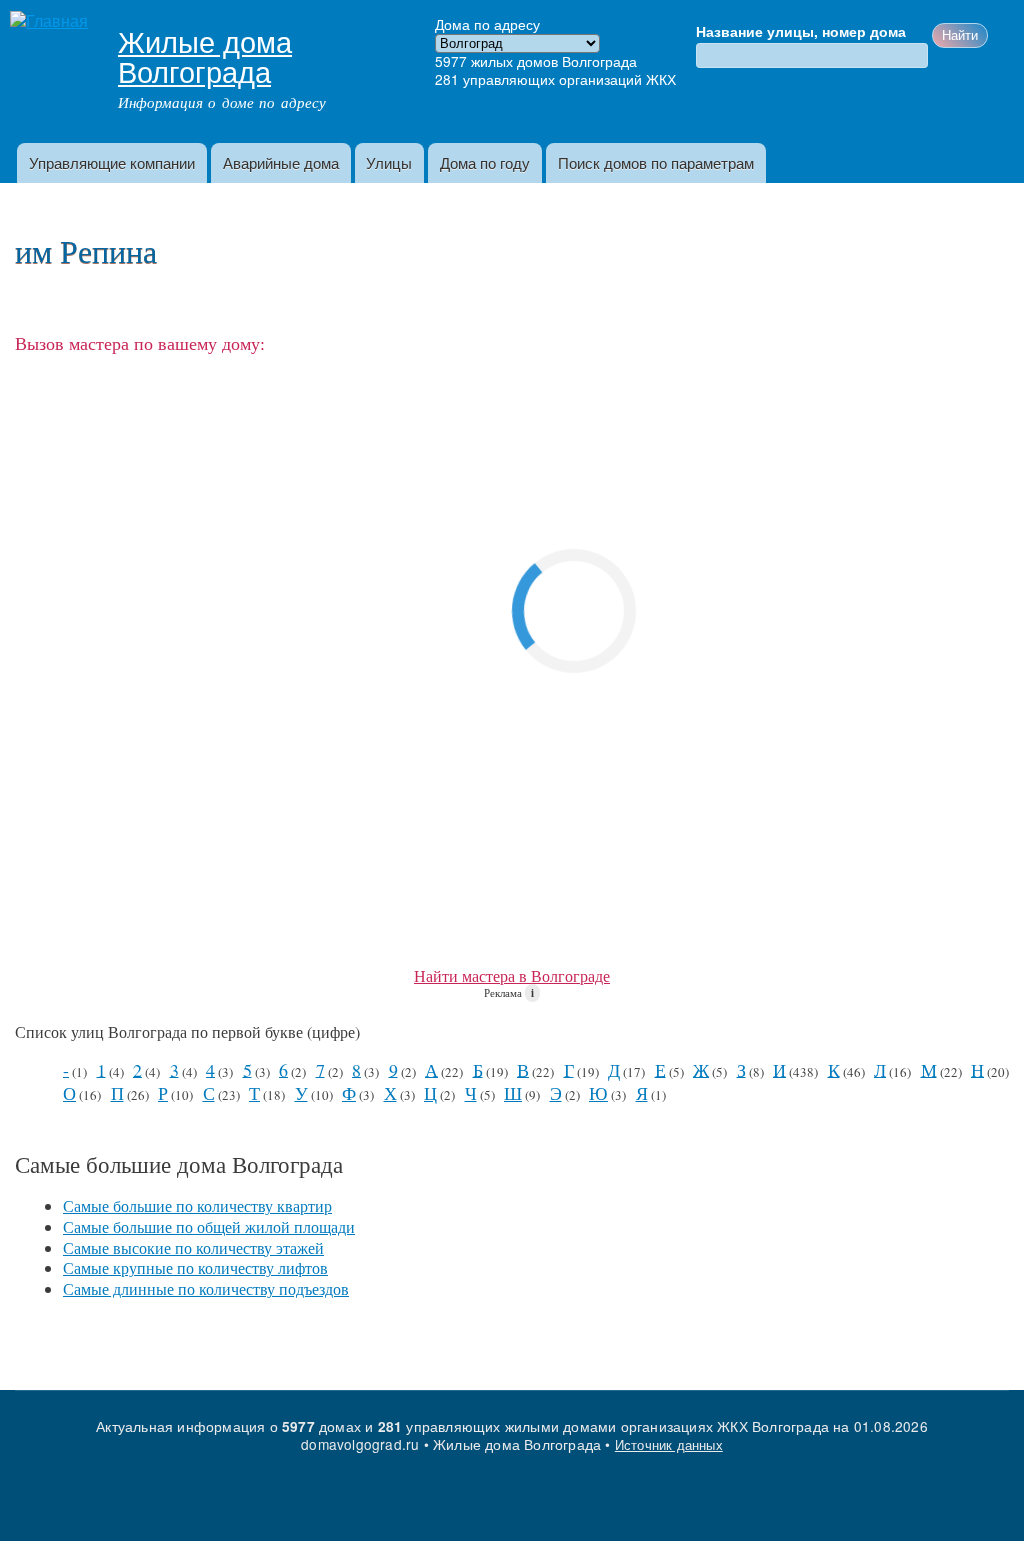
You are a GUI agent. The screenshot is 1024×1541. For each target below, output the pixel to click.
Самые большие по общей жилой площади (209, 1226)
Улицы (389, 162)
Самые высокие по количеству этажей (193, 1247)
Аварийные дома (281, 162)
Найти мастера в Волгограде (512, 975)
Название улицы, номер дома (801, 32)
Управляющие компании (112, 162)
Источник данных (669, 1444)
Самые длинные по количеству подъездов (206, 1288)
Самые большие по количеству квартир (197, 1205)
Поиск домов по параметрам (656, 162)
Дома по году (485, 162)
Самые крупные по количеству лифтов (195, 1267)
